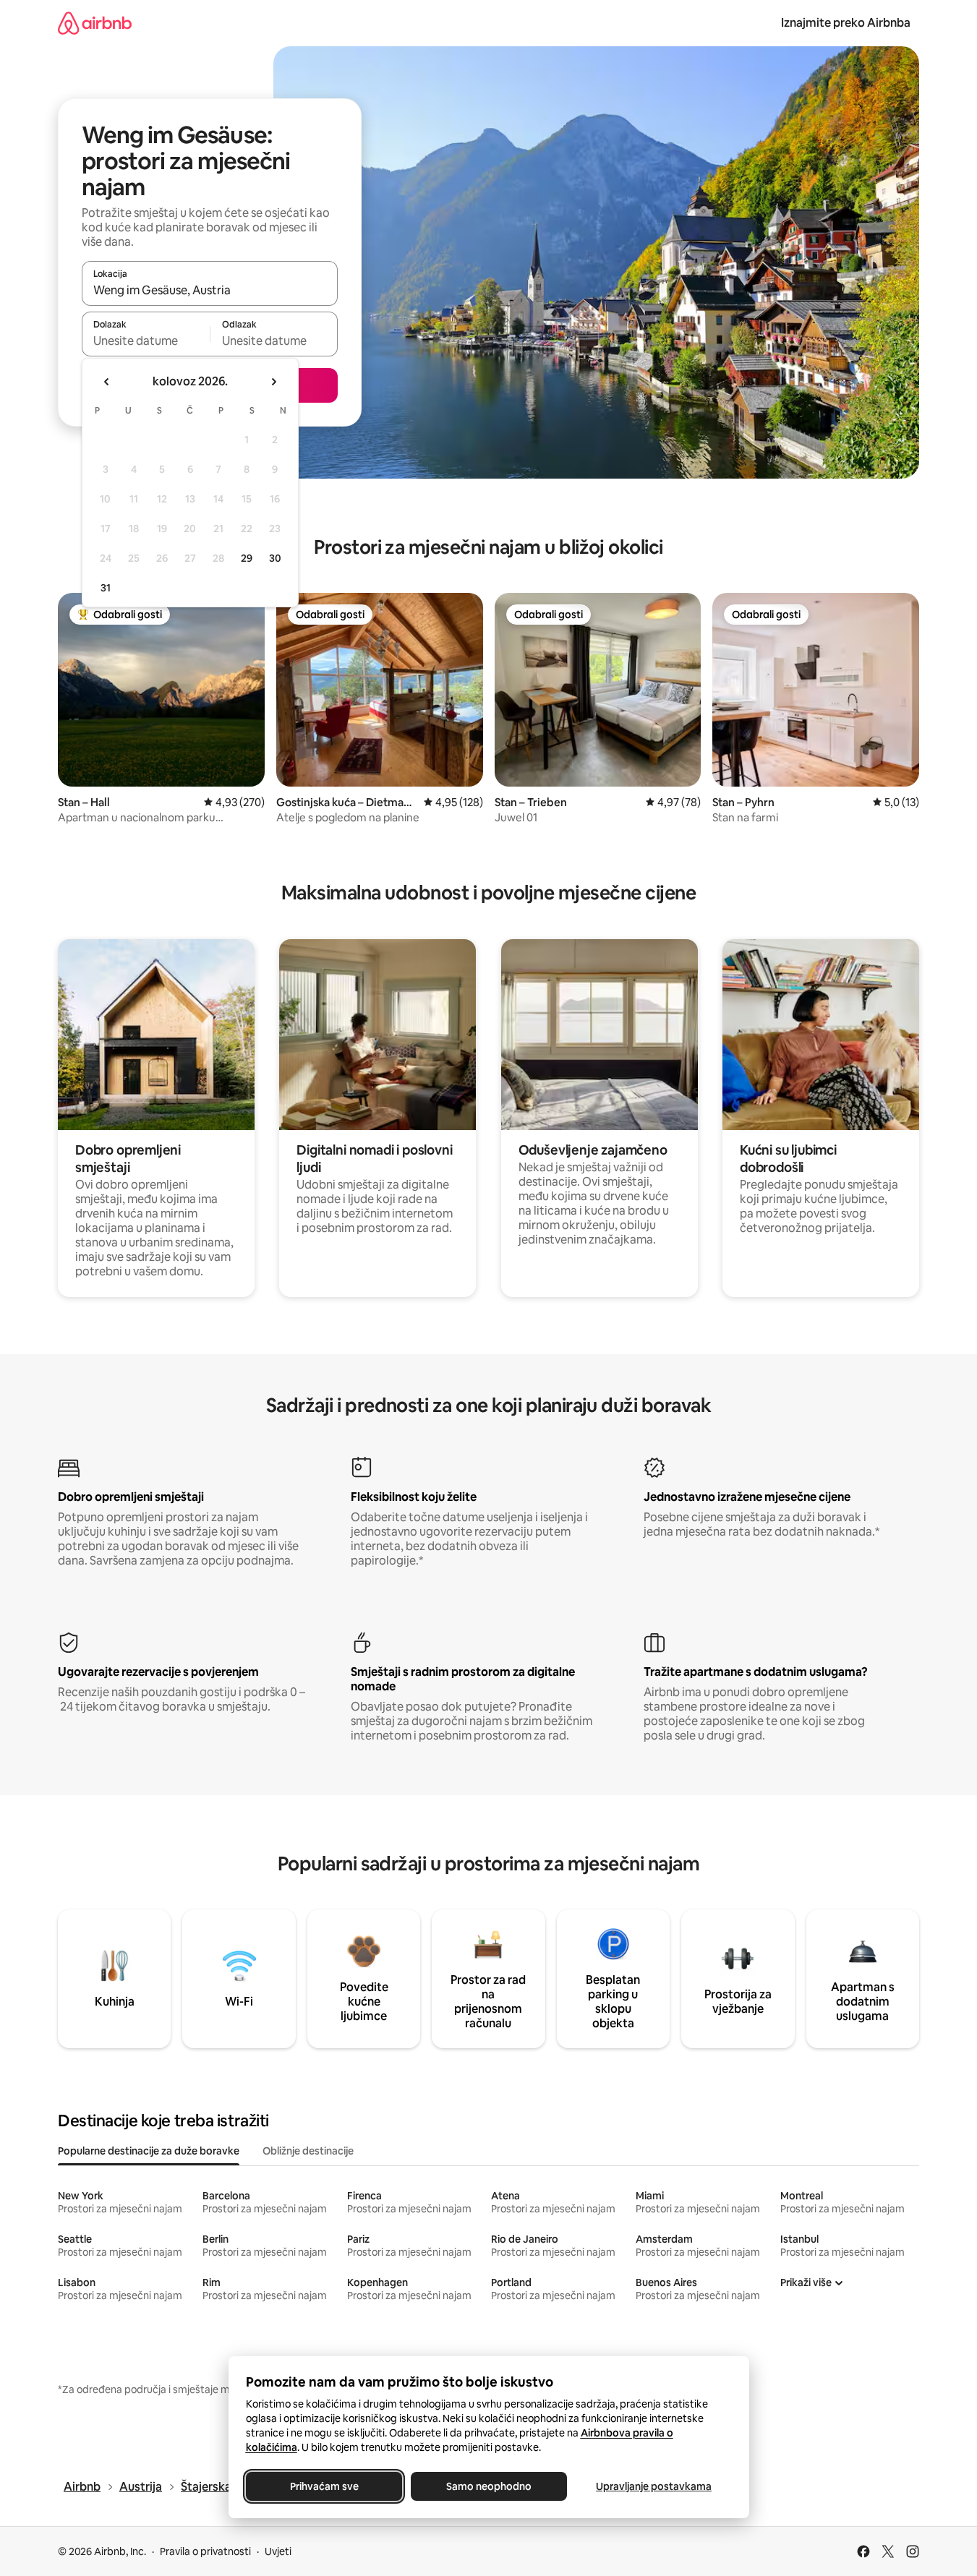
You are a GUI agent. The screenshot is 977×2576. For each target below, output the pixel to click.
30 (275, 558)
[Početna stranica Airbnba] (95, 23)
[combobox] (210, 290)
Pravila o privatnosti (205, 2551)
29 (247, 558)
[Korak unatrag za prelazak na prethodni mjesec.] (107, 382)
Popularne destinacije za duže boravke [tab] (149, 2151)
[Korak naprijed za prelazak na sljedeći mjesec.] (273, 382)
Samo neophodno (489, 2486)
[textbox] (146, 341)
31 (106, 588)
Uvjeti (278, 2551)
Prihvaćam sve (324, 2486)
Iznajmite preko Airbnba (846, 23)
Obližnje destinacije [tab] (308, 2151)
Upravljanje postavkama (654, 2486)
